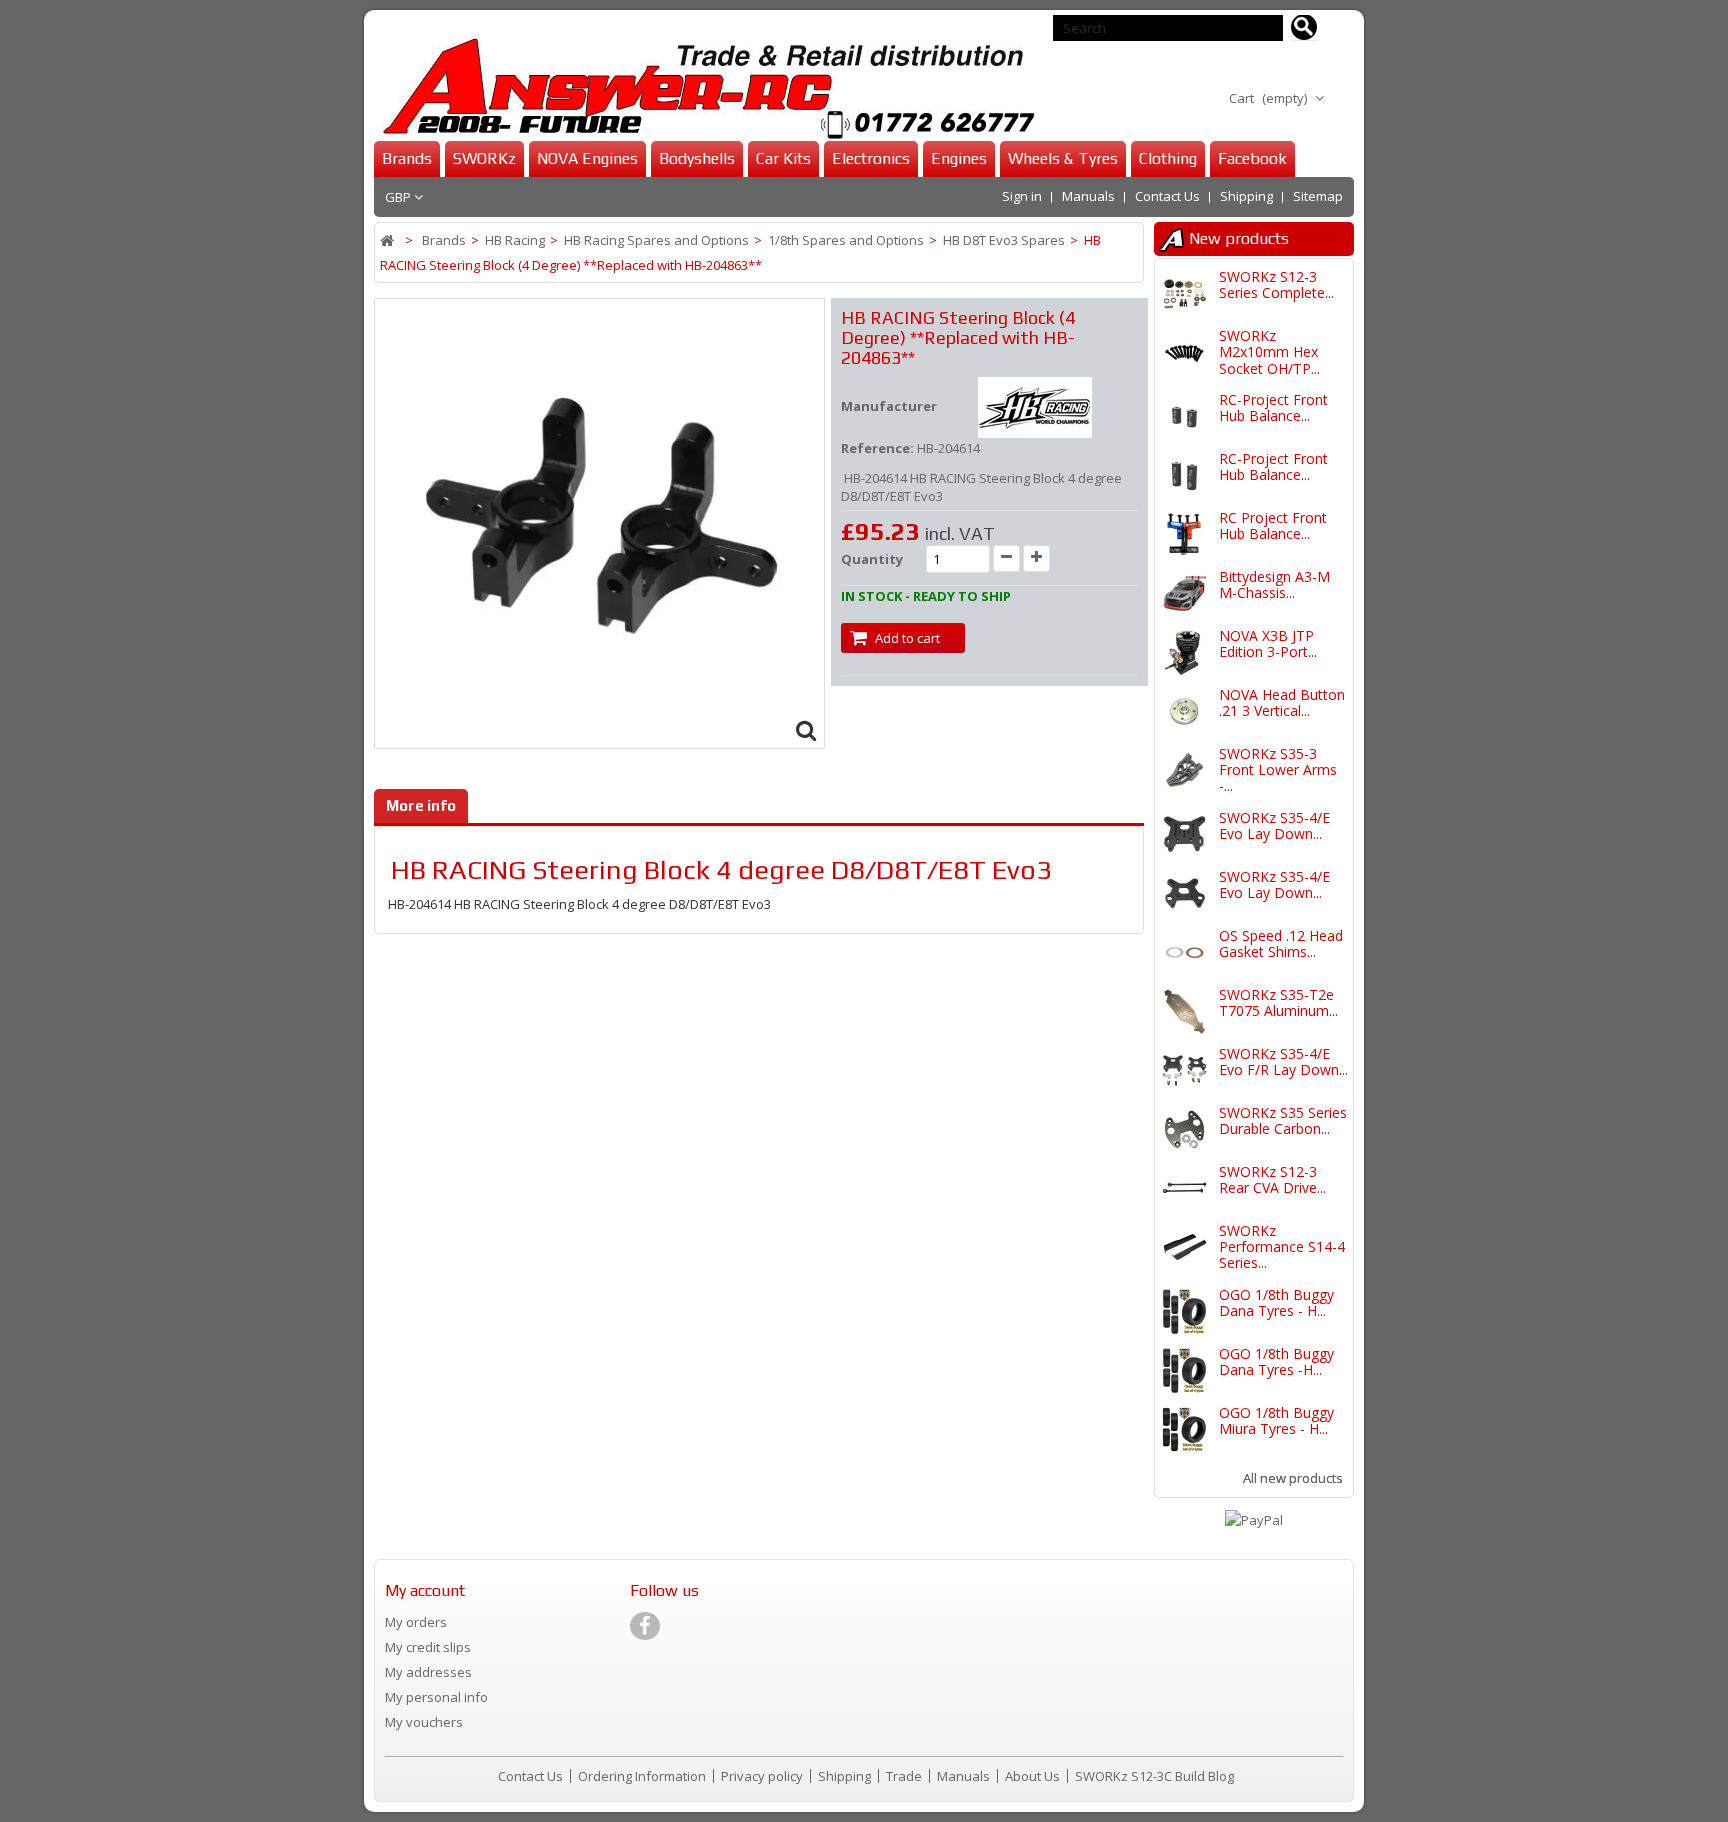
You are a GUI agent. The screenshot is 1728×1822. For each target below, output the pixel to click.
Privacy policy (763, 1776)
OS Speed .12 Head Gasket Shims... (1281, 943)
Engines (959, 158)
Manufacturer (889, 406)
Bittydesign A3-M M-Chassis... (1274, 584)
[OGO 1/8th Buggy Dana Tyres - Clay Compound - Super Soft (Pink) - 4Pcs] (1184, 1311)
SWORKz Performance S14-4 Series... (1282, 1247)
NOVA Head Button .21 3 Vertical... (1282, 702)
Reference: (877, 448)
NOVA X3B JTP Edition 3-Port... (1268, 643)
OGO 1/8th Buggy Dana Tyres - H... (1276, 1302)
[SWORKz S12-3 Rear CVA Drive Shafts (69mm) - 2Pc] (1184, 1188)
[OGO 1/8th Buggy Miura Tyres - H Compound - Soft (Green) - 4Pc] (1184, 1429)
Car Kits (783, 158)
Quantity (872, 559)
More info (421, 805)
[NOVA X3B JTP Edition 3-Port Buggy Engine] (1184, 652)
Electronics (871, 158)
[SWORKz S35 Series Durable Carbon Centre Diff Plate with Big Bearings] (1184, 1129)
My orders (416, 1622)
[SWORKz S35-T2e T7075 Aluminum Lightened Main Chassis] (1184, 1011)
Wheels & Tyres (1063, 158)
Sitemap (1318, 196)
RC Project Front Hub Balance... (1273, 525)
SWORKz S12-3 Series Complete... (1276, 284)
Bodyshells (697, 158)
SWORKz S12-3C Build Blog (1154, 1776)
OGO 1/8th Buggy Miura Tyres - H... (1276, 1420)
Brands (407, 158)
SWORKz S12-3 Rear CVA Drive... (1272, 1179)
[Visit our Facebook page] (645, 1626)
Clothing (1168, 158)
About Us (1034, 1776)
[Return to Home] (388, 240)
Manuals (1088, 196)
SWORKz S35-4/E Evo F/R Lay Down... (1283, 1061)
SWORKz (484, 158)
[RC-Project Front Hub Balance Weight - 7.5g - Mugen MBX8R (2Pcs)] (1184, 475)
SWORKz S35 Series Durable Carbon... (1283, 1120)
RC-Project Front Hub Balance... (1273, 407)
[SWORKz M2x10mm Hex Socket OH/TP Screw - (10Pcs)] (1184, 352)
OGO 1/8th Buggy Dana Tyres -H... (1276, 1361)
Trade (905, 1776)
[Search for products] (1304, 28)
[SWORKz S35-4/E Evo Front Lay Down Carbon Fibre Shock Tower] (1184, 893)
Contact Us (1167, 196)
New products (1239, 238)
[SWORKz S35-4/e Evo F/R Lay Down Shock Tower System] (1184, 1070)
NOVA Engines (587, 158)
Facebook (1252, 158)
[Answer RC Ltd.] (704, 88)
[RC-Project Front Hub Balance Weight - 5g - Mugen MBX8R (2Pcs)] (1184, 416)
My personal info (436, 1697)
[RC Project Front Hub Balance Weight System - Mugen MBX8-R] (1184, 534)
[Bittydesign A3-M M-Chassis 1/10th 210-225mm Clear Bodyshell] (1184, 593)
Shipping (1246, 196)
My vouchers (424, 1722)
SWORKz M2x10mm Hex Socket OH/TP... (1269, 352)
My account (425, 1590)
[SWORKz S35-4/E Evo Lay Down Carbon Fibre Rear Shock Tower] (1184, 834)
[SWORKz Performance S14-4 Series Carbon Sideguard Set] (1184, 1247)
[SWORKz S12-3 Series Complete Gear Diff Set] (1184, 293)
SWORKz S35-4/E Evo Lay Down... (1274, 825)
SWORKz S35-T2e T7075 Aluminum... (1278, 1002)
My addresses (428, 1672)
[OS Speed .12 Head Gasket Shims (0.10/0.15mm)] (1184, 952)
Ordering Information (643, 1776)
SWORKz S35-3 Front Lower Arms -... (1278, 770)
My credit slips (428, 1647)
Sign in (1022, 196)
